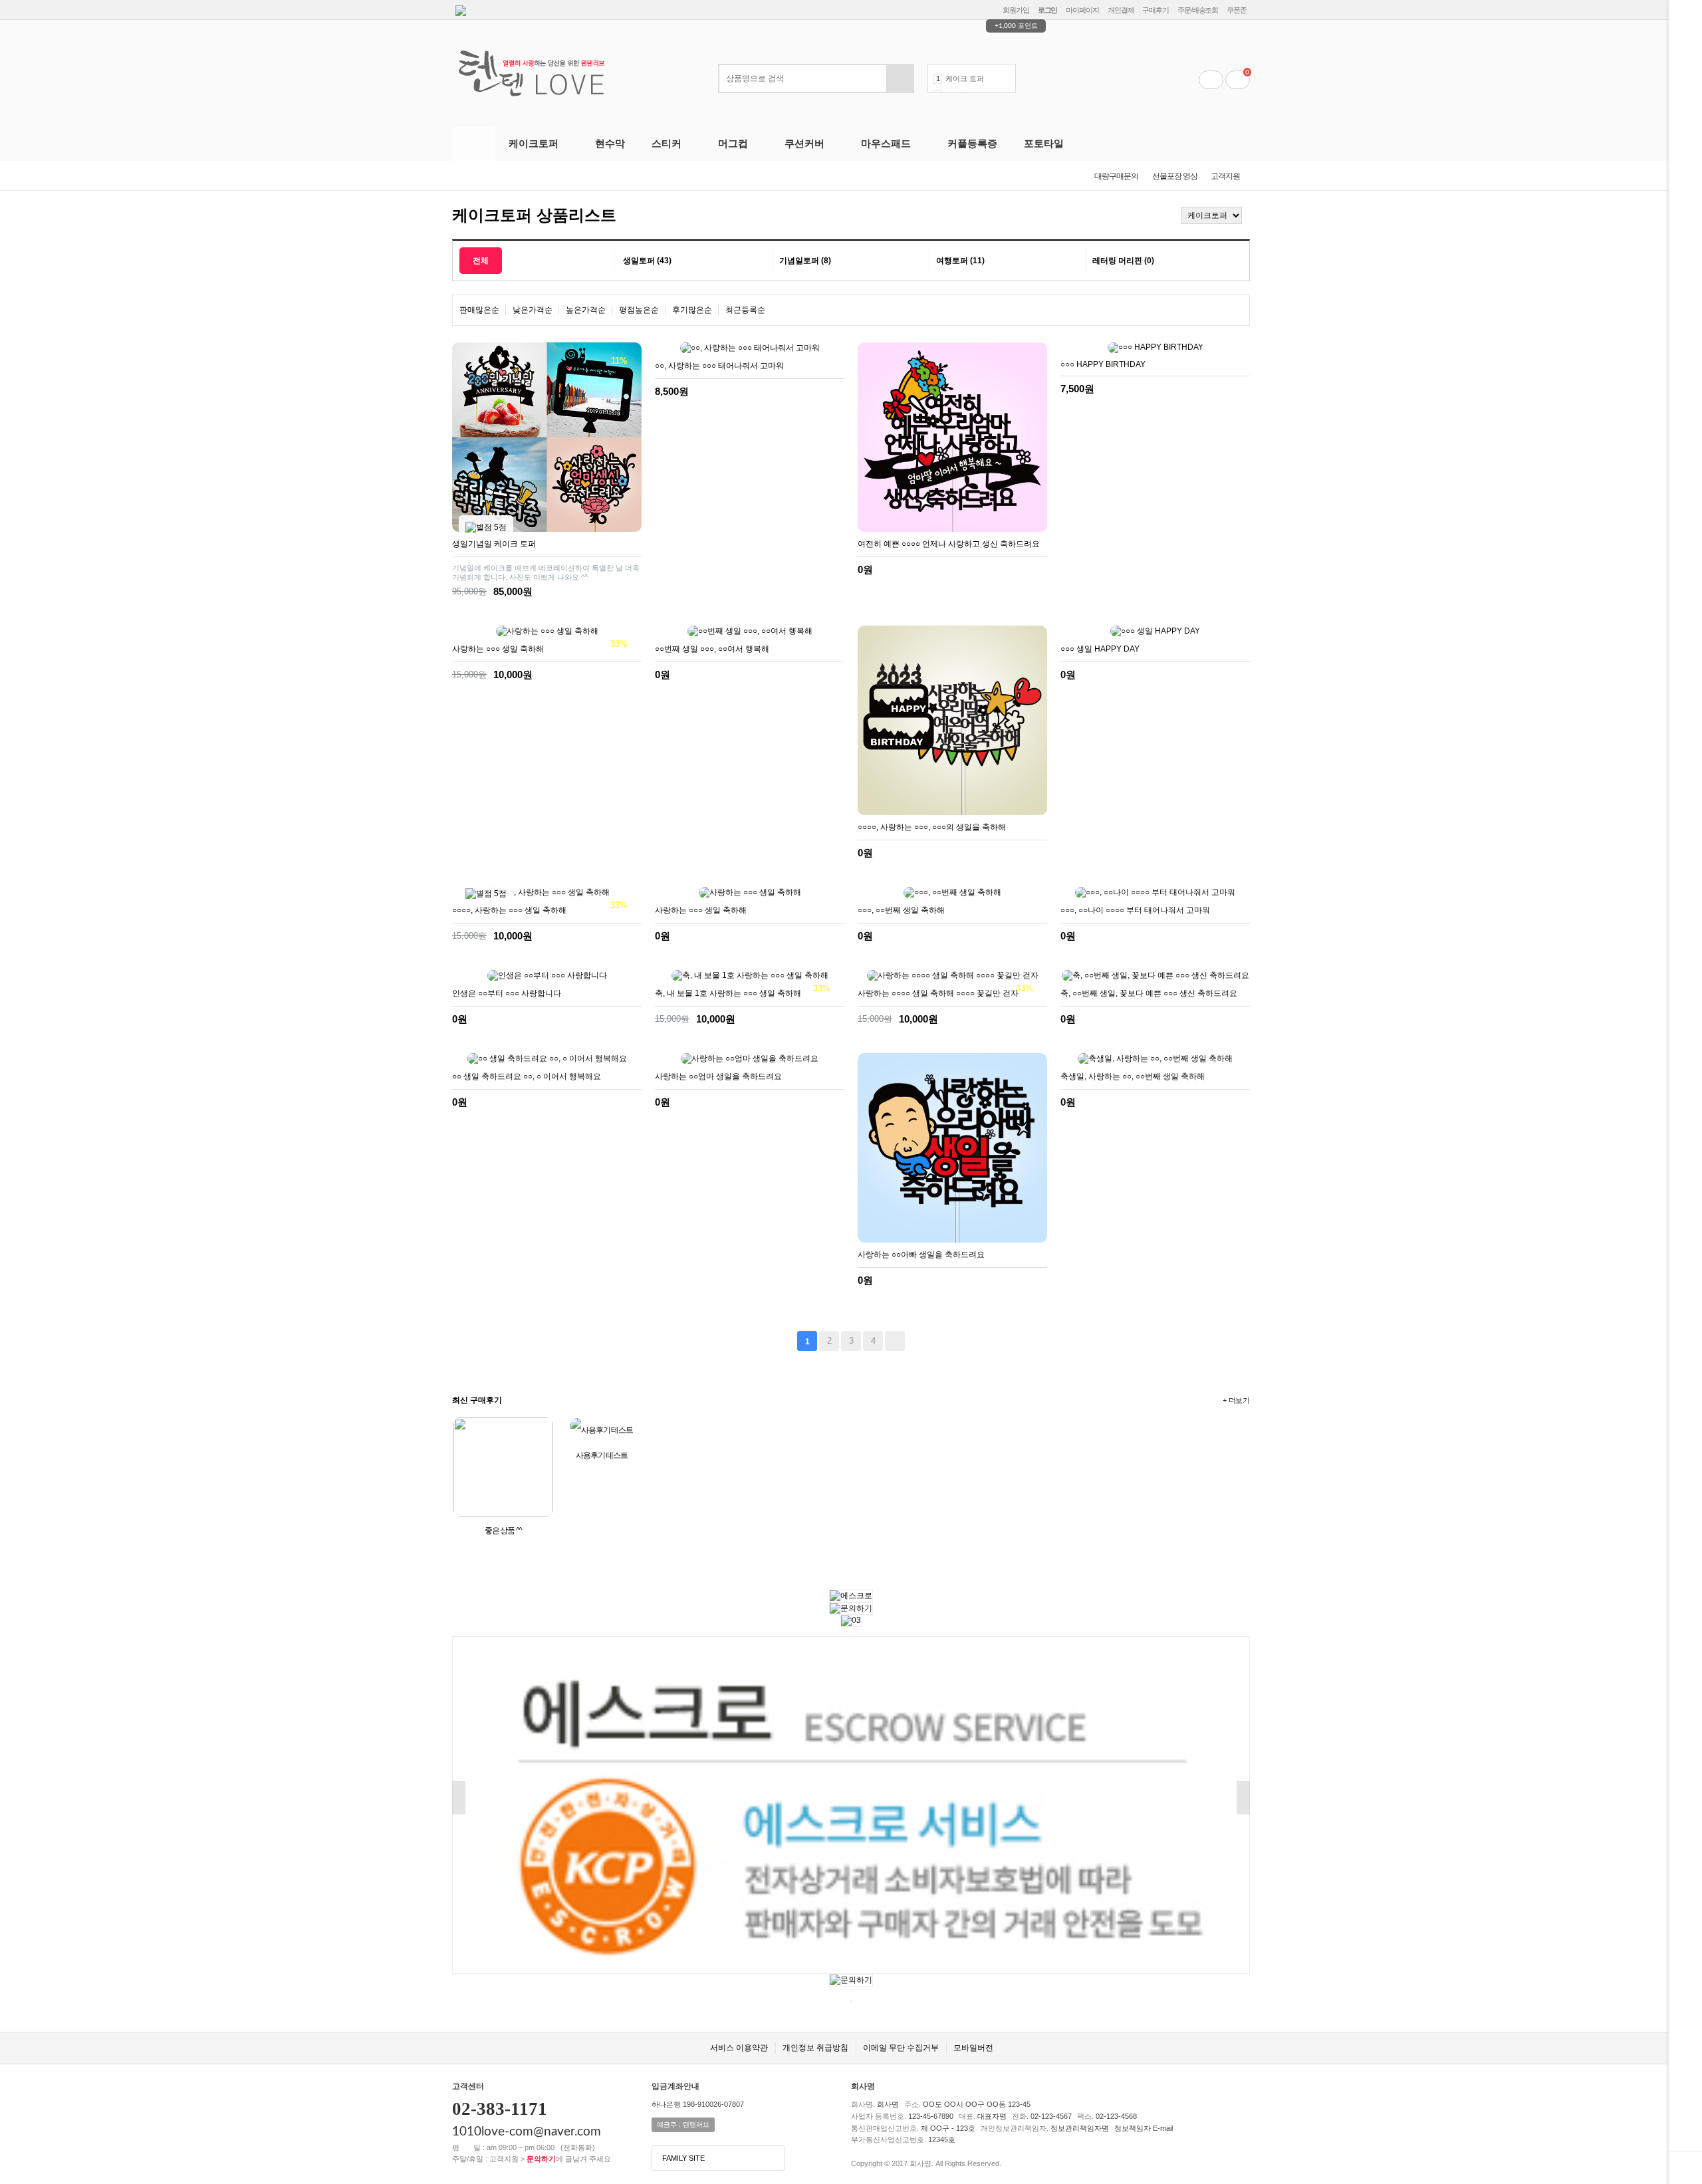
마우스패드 (886, 143)
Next (1006, 83)
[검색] (900, 78)
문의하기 (541, 2159)
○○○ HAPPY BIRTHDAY (1103, 364)
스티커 (667, 143)
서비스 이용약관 (739, 2048)
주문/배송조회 (1198, 10)
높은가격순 (586, 310)
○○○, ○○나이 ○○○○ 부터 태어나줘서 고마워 (1135, 910)
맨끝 (895, 1341)
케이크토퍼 (534, 143)
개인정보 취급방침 (815, 2048)
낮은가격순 (533, 310)
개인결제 (1121, 10)
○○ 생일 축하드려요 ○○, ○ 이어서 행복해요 (527, 1076)
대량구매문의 (1116, 176)
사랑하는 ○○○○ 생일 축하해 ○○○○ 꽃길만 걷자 (938, 993)
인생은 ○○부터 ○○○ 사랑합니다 (507, 993)
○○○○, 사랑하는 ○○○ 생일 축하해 (509, 910)
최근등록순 (745, 310)
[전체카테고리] (474, 144)
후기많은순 (692, 310)
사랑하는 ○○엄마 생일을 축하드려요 (718, 1076)
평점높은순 (639, 310)
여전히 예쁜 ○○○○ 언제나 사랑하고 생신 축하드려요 (949, 544)
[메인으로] (1151, 213)
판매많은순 (479, 310)
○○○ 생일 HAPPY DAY (1100, 649)
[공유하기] (630, 592)
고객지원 (1225, 176)
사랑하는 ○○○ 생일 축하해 (498, 649)
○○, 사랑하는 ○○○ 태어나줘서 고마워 (719, 366)
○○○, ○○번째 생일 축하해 (901, 910)
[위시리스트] (611, 592)
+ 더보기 (1236, 1400)
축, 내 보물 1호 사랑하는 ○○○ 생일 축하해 (728, 993)
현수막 (610, 143)
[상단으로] (1685, 2167)
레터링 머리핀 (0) (1123, 261)
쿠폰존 (1237, 10)
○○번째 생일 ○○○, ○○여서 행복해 (712, 649)
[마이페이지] (1211, 80)
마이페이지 (1082, 10)
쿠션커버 (804, 143)
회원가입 (1016, 10)
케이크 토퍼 (965, 78)
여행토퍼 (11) (960, 261)
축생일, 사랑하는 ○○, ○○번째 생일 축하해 (1133, 1076)
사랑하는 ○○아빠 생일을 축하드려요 (921, 1255)
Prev (1006, 74)
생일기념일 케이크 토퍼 (494, 544)
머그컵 (733, 143)
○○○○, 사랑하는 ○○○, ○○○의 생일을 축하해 (932, 827)
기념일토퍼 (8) (805, 261)
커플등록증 (972, 143)
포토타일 (1044, 143)
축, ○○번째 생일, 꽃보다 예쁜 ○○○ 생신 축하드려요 (1149, 993)
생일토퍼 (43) (647, 261)
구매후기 (1155, 10)
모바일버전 (973, 2048)
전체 (481, 261)
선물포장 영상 (1175, 176)
